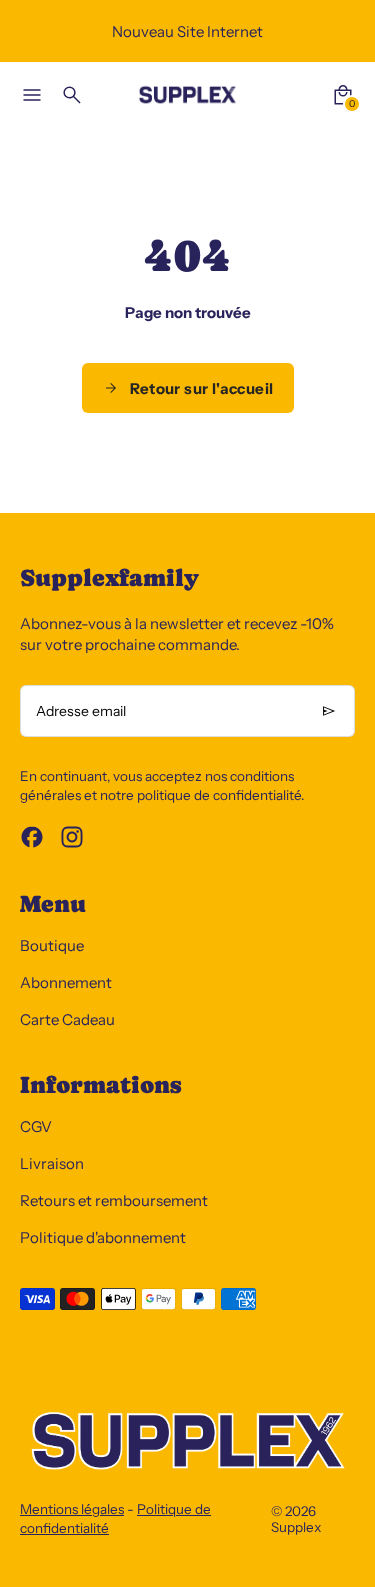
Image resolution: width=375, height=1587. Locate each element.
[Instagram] (72, 837)
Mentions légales (72, 1509)
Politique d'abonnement (103, 1237)
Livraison (52, 1163)
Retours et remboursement (114, 1200)
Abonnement (66, 982)
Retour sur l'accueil (202, 388)
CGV (36, 1126)
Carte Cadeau (67, 1019)
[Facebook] (32, 837)
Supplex (296, 1527)
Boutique (52, 945)
